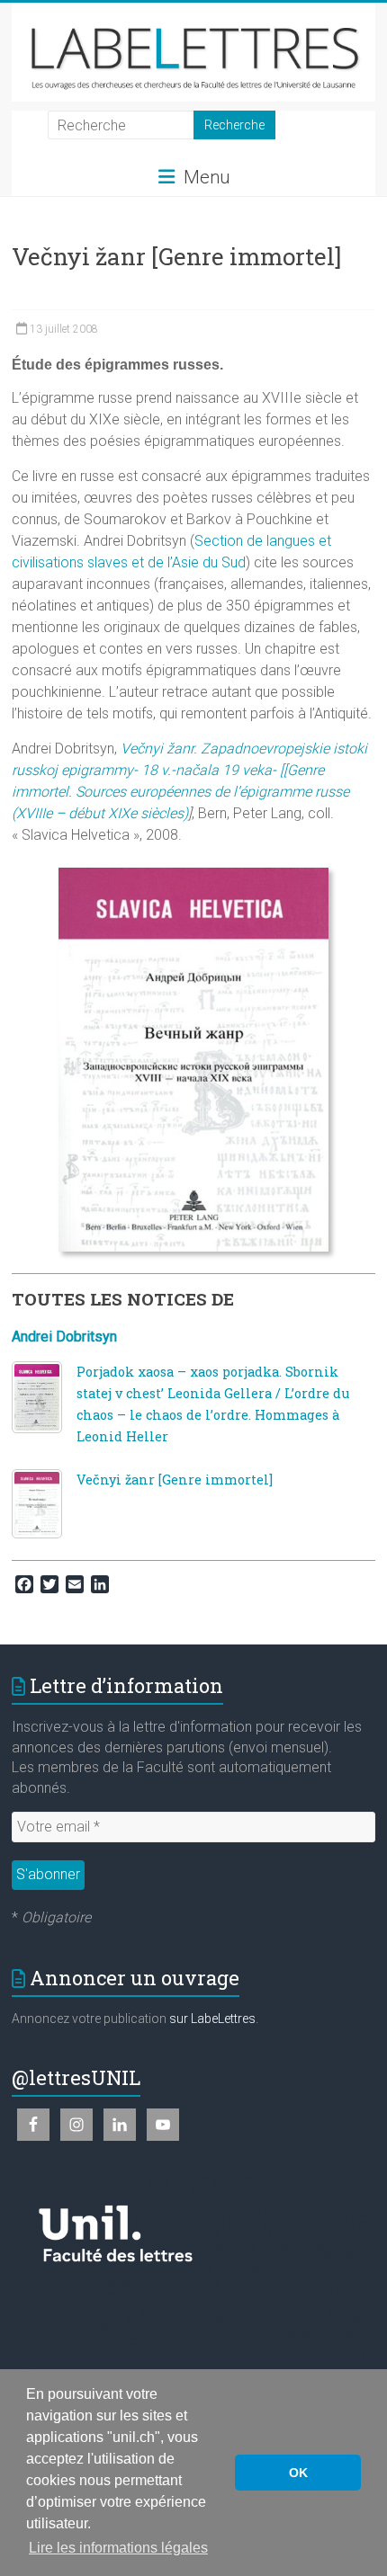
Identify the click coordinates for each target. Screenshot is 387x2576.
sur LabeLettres (212, 2019)
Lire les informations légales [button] (118, 2548)
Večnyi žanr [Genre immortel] (175, 1480)
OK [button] (298, 2473)
